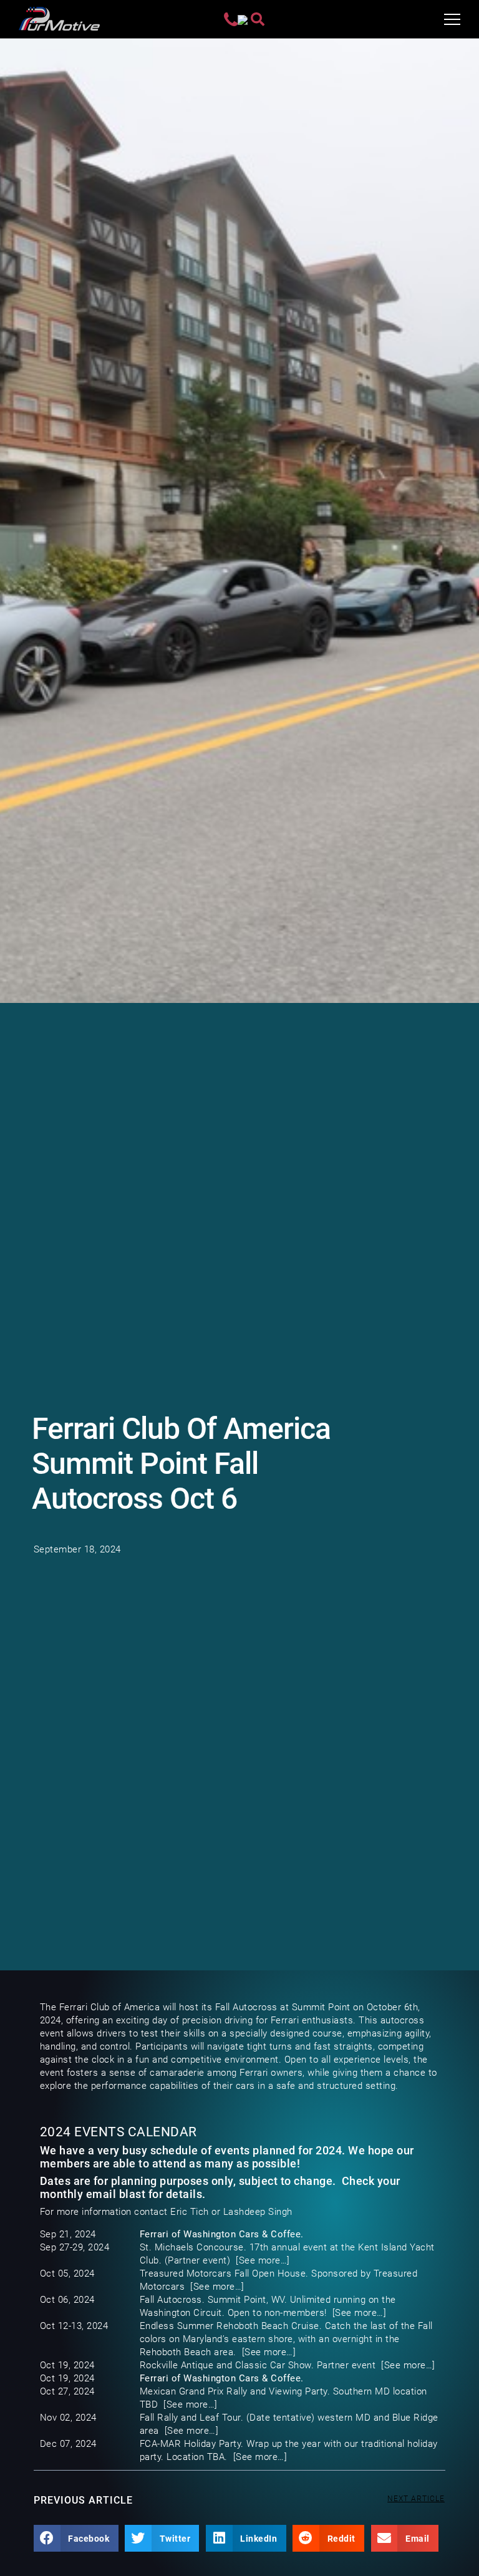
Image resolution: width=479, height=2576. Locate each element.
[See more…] (263, 2260)
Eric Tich (190, 2212)
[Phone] (231, 19)
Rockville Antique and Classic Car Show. (227, 2365)
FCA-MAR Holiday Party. (192, 2444)
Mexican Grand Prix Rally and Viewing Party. (235, 2391)
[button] (76, 2539)
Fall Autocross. (172, 2300)
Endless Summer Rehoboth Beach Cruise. (231, 2326)
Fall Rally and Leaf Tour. (192, 2418)
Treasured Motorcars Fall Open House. (224, 2273)
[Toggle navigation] (452, 19)
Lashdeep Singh (258, 2212)
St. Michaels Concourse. (193, 2247)
